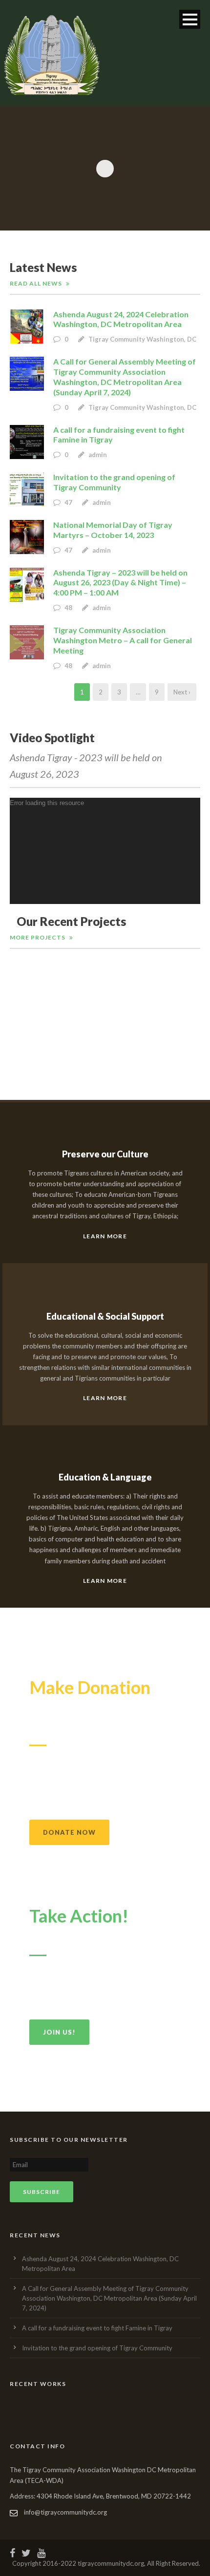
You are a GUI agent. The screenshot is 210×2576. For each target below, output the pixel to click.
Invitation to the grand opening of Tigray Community (114, 482)
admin (98, 455)
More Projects (38, 937)
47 (69, 502)
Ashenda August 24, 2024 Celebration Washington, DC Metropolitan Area (121, 319)
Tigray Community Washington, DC (142, 339)
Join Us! (59, 2032)
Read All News (36, 283)
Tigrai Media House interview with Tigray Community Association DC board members (105, 1032)
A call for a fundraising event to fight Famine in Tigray (97, 2328)
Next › (182, 692)
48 (69, 608)
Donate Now (69, 1832)
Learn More (105, 1236)
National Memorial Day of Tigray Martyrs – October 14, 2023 (113, 530)
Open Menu (190, 19)
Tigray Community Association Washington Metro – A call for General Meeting (123, 640)
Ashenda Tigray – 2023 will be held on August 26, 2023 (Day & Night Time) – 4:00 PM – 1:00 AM (120, 583)
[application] (105, 851)
